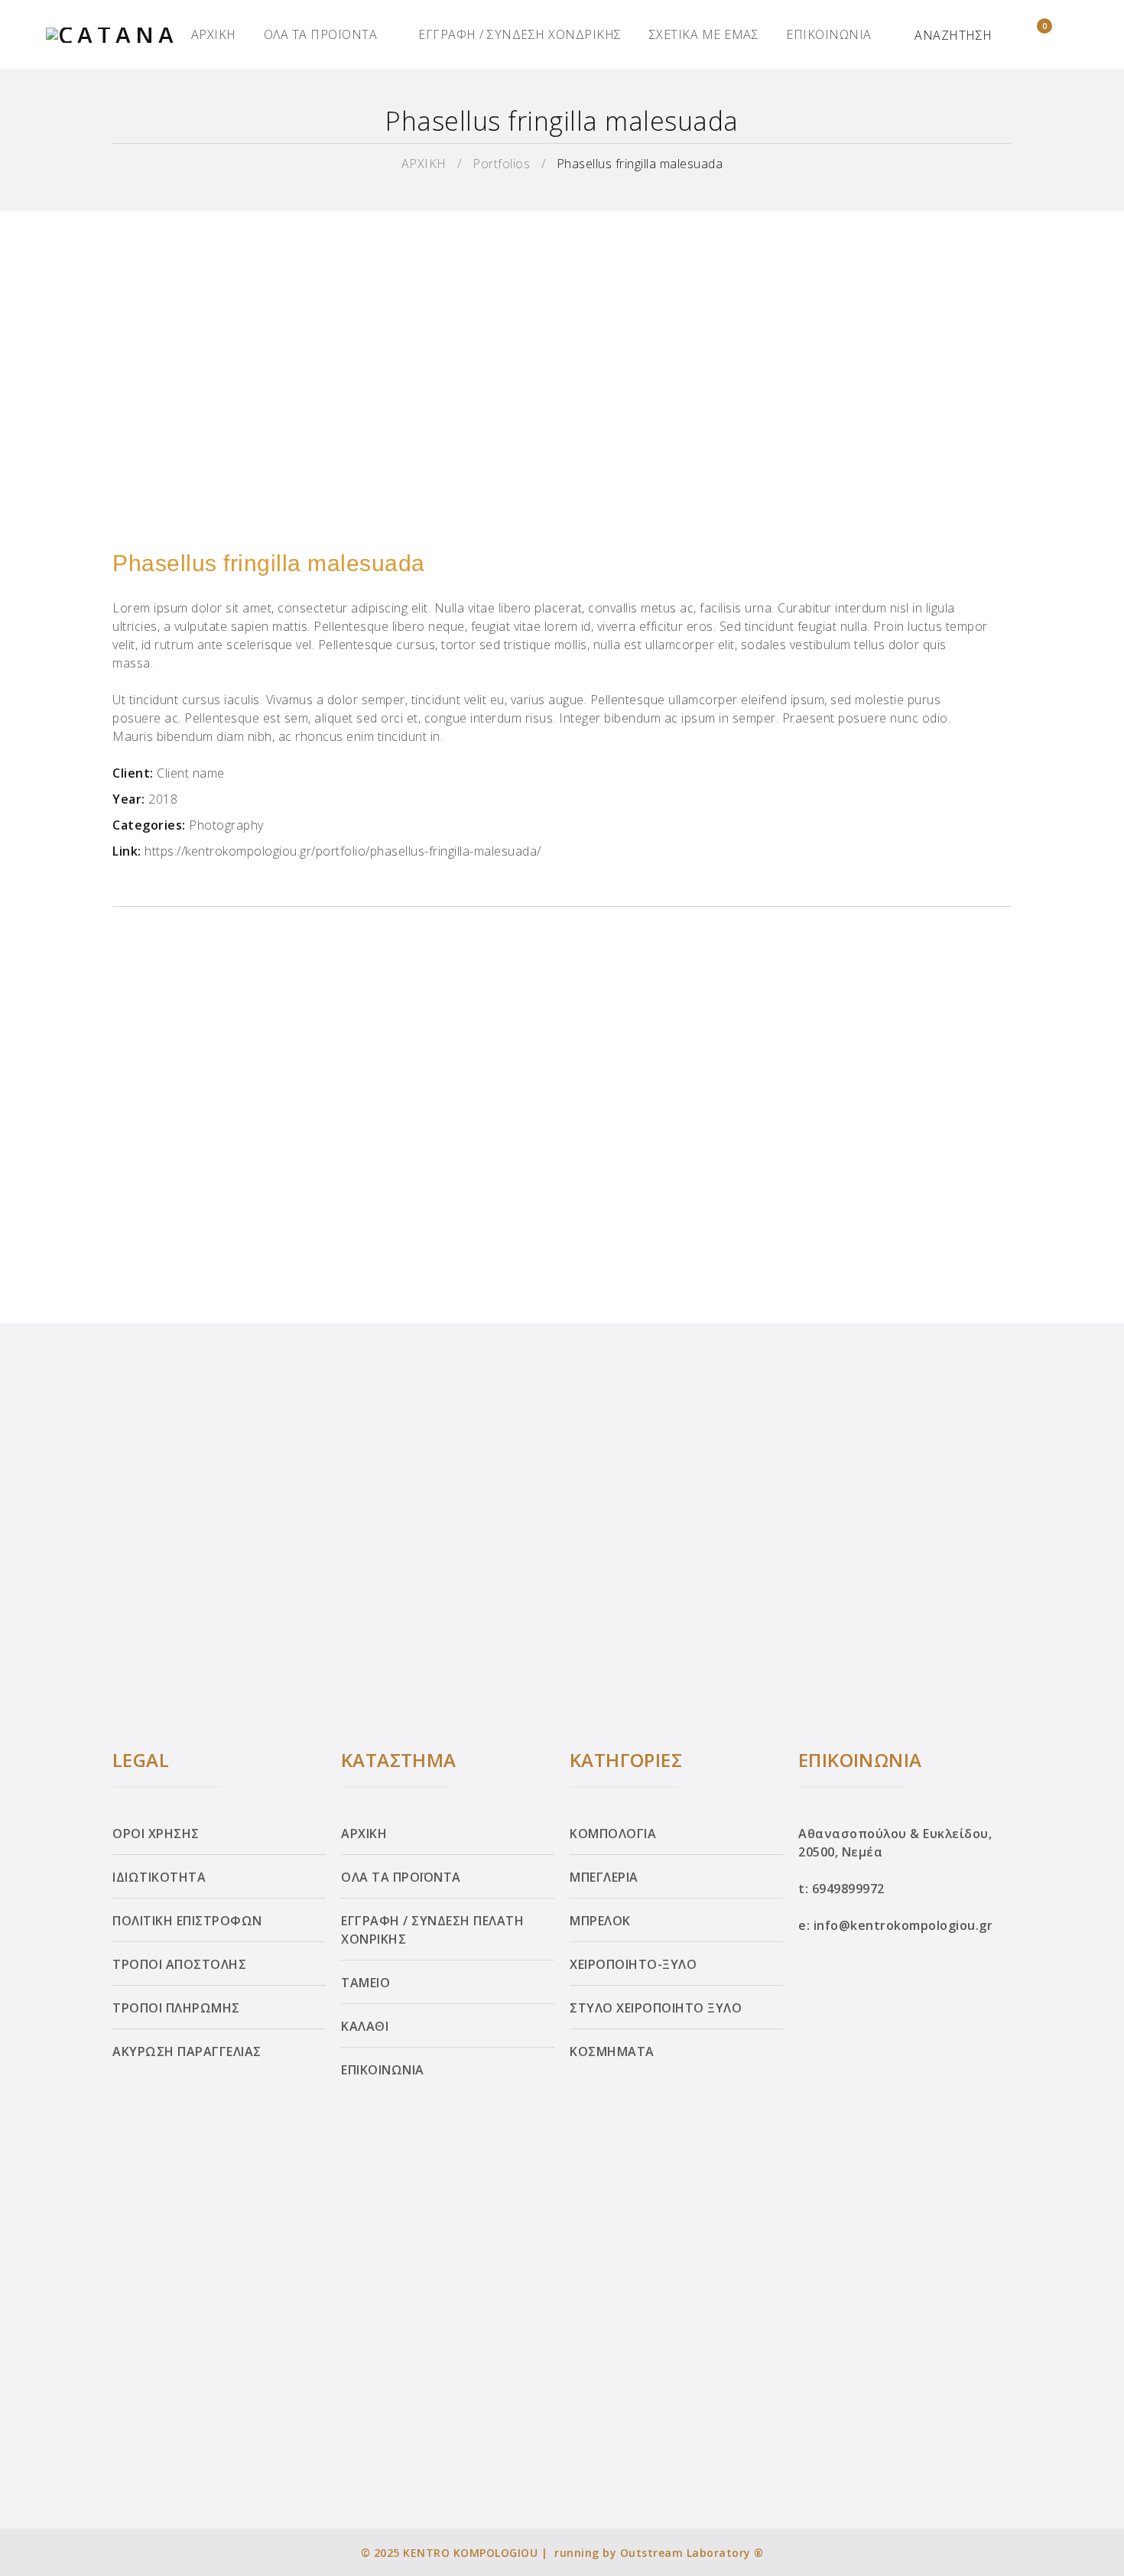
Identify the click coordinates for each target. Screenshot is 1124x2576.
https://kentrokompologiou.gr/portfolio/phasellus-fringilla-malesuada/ (343, 851)
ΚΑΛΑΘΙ (365, 2026)
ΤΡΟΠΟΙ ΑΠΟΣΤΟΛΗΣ (179, 1964)
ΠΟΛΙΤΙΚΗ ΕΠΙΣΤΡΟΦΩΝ (187, 1921)
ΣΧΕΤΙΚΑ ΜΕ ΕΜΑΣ (704, 34)
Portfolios (501, 164)
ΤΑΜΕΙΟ (365, 1983)
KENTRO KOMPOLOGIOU (470, 2553)
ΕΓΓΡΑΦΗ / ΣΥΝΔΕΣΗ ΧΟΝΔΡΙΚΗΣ (520, 34)
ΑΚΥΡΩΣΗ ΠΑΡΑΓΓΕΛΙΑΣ (187, 2051)
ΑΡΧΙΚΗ (214, 34)
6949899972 (848, 1889)
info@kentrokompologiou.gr (903, 1925)
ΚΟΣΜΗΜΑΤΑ (612, 2051)
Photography (226, 825)
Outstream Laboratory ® (692, 2553)
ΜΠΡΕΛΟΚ (600, 1921)
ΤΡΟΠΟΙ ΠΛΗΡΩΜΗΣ (176, 2008)
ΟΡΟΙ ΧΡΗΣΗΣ (156, 1834)
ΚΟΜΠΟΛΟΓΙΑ (613, 1834)
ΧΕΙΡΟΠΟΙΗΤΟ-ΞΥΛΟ (633, 1964)
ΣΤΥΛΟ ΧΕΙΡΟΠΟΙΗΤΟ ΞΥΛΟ (656, 2008)
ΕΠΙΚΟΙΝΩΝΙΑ (829, 34)
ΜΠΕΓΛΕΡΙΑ (604, 1877)
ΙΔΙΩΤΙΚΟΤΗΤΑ (159, 1877)
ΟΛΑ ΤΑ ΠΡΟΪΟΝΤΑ (321, 34)
